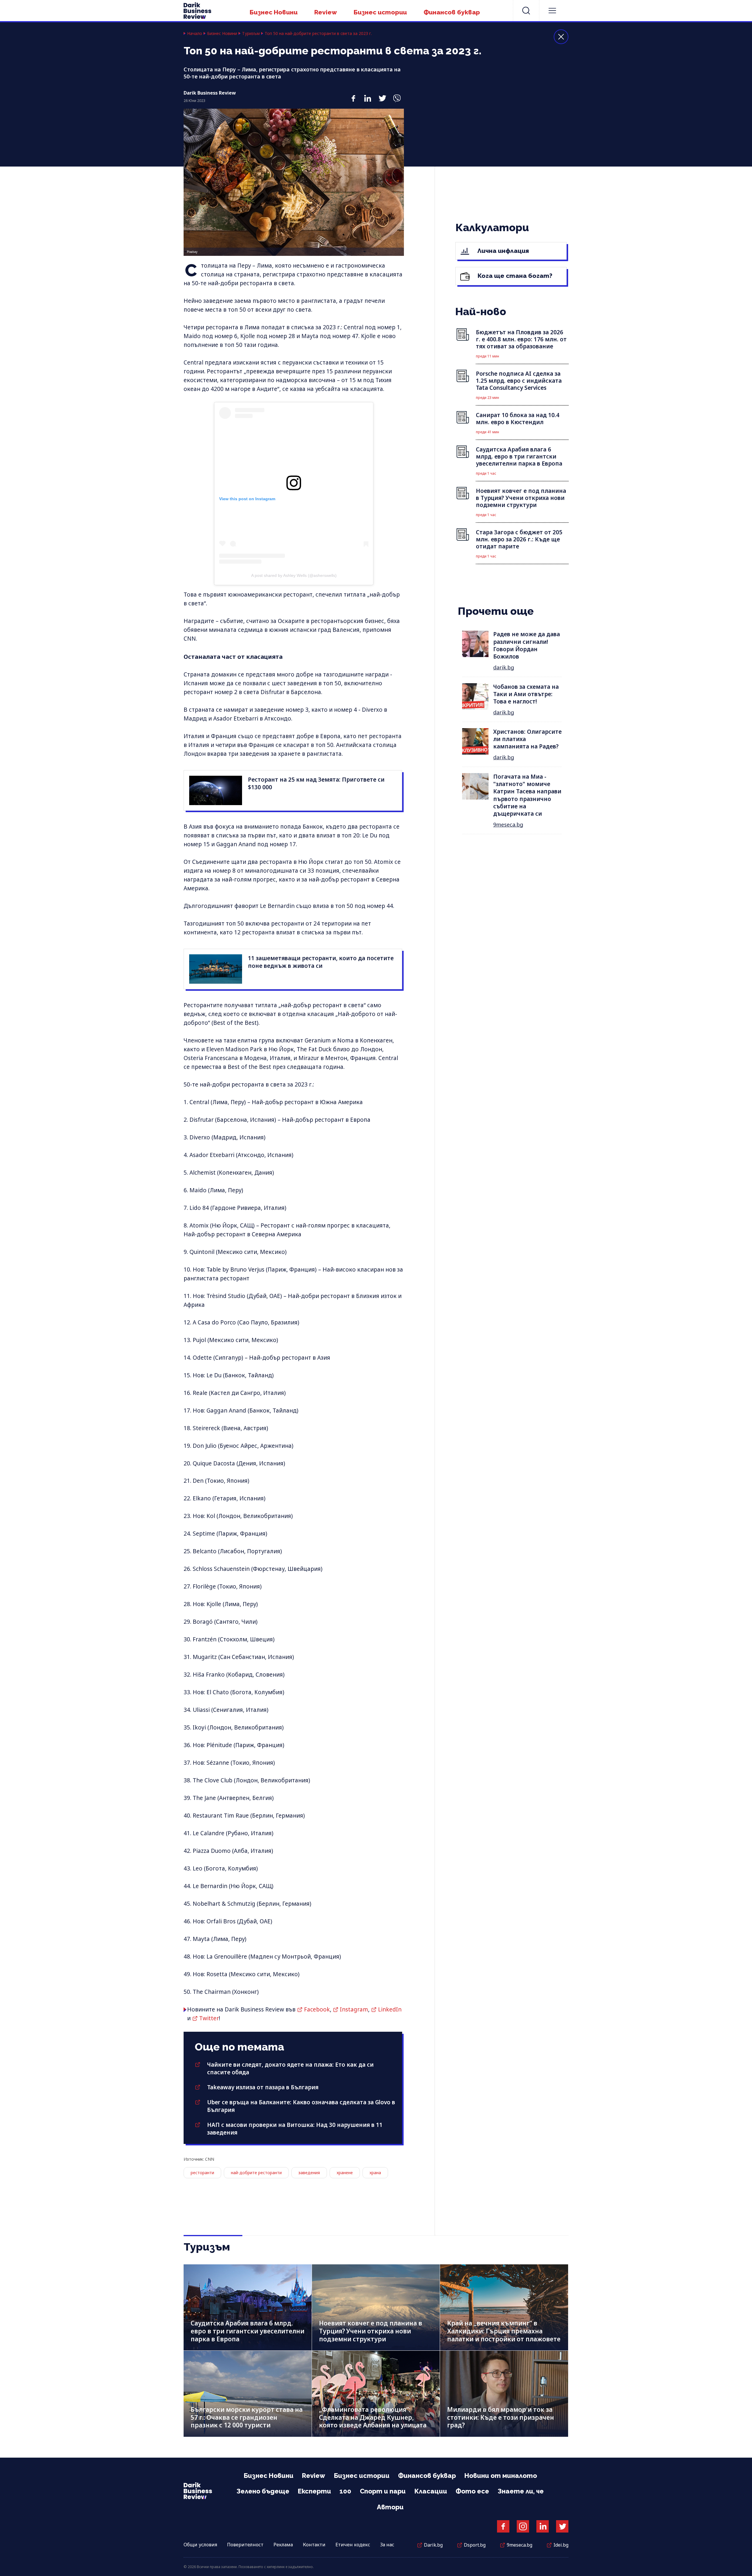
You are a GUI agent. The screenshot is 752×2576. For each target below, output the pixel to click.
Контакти (314, 2545)
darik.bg (504, 667)
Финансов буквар (452, 12)
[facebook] (353, 95)
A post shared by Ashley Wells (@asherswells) (294, 575)
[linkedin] (368, 95)
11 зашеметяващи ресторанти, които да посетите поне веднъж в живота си (321, 962)
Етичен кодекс (353, 2545)
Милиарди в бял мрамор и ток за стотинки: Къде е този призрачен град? (501, 2417)
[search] (526, 11)
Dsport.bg (475, 2545)
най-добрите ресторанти (256, 2173)
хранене (345, 2173)
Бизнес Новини (274, 12)
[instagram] (523, 2526)
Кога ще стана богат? (514, 276)
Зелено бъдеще (263, 2491)
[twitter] (382, 95)
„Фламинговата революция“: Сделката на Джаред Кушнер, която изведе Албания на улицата (373, 2417)
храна (375, 2173)
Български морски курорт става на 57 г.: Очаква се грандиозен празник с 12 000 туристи (247, 2417)
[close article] (561, 37)
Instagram (354, 2009)
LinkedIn (390, 2009)
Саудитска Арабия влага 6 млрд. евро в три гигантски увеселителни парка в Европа (247, 2331)
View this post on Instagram (247, 499)
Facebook (317, 2009)
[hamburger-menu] (552, 11)
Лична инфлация (502, 251)
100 (345, 2491)
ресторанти (202, 2173)
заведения (309, 2173)
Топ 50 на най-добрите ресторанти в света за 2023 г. (318, 33)
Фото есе (472, 2491)
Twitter (209, 2018)
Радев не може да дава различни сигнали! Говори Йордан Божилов (527, 645)
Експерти (314, 2491)
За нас (387, 2545)
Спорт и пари (383, 2491)
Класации (431, 2491)
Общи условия (200, 2545)
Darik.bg (433, 2545)
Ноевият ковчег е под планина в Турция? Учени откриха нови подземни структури (371, 2331)
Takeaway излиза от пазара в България (263, 2087)
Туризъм (251, 33)
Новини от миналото (501, 2476)
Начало (195, 33)
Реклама (283, 2545)
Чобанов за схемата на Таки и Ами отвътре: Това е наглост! (526, 694)
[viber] (397, 95)
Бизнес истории (380, 12)
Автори (390, 2507)
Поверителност (245, 2545)
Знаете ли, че (521, 2491)
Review (326, 12)
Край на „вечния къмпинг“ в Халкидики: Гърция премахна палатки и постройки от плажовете (504, 2331)
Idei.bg (561, 2545)
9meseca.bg (508, 824)
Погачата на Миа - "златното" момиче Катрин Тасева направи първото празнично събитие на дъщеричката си (527, 795)
